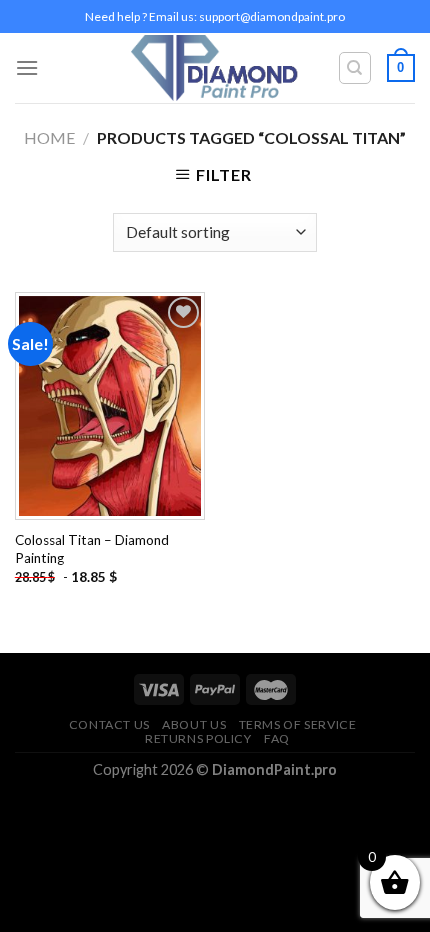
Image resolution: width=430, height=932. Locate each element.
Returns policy (198, 738)
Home (49, 137)
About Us (194, 724)
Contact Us (109, 724)
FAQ (277, 738)
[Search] (355, 68)
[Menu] (27, 67)
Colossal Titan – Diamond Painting (92, 549)
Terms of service (298, 724)
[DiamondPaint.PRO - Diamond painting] (215, 68)
